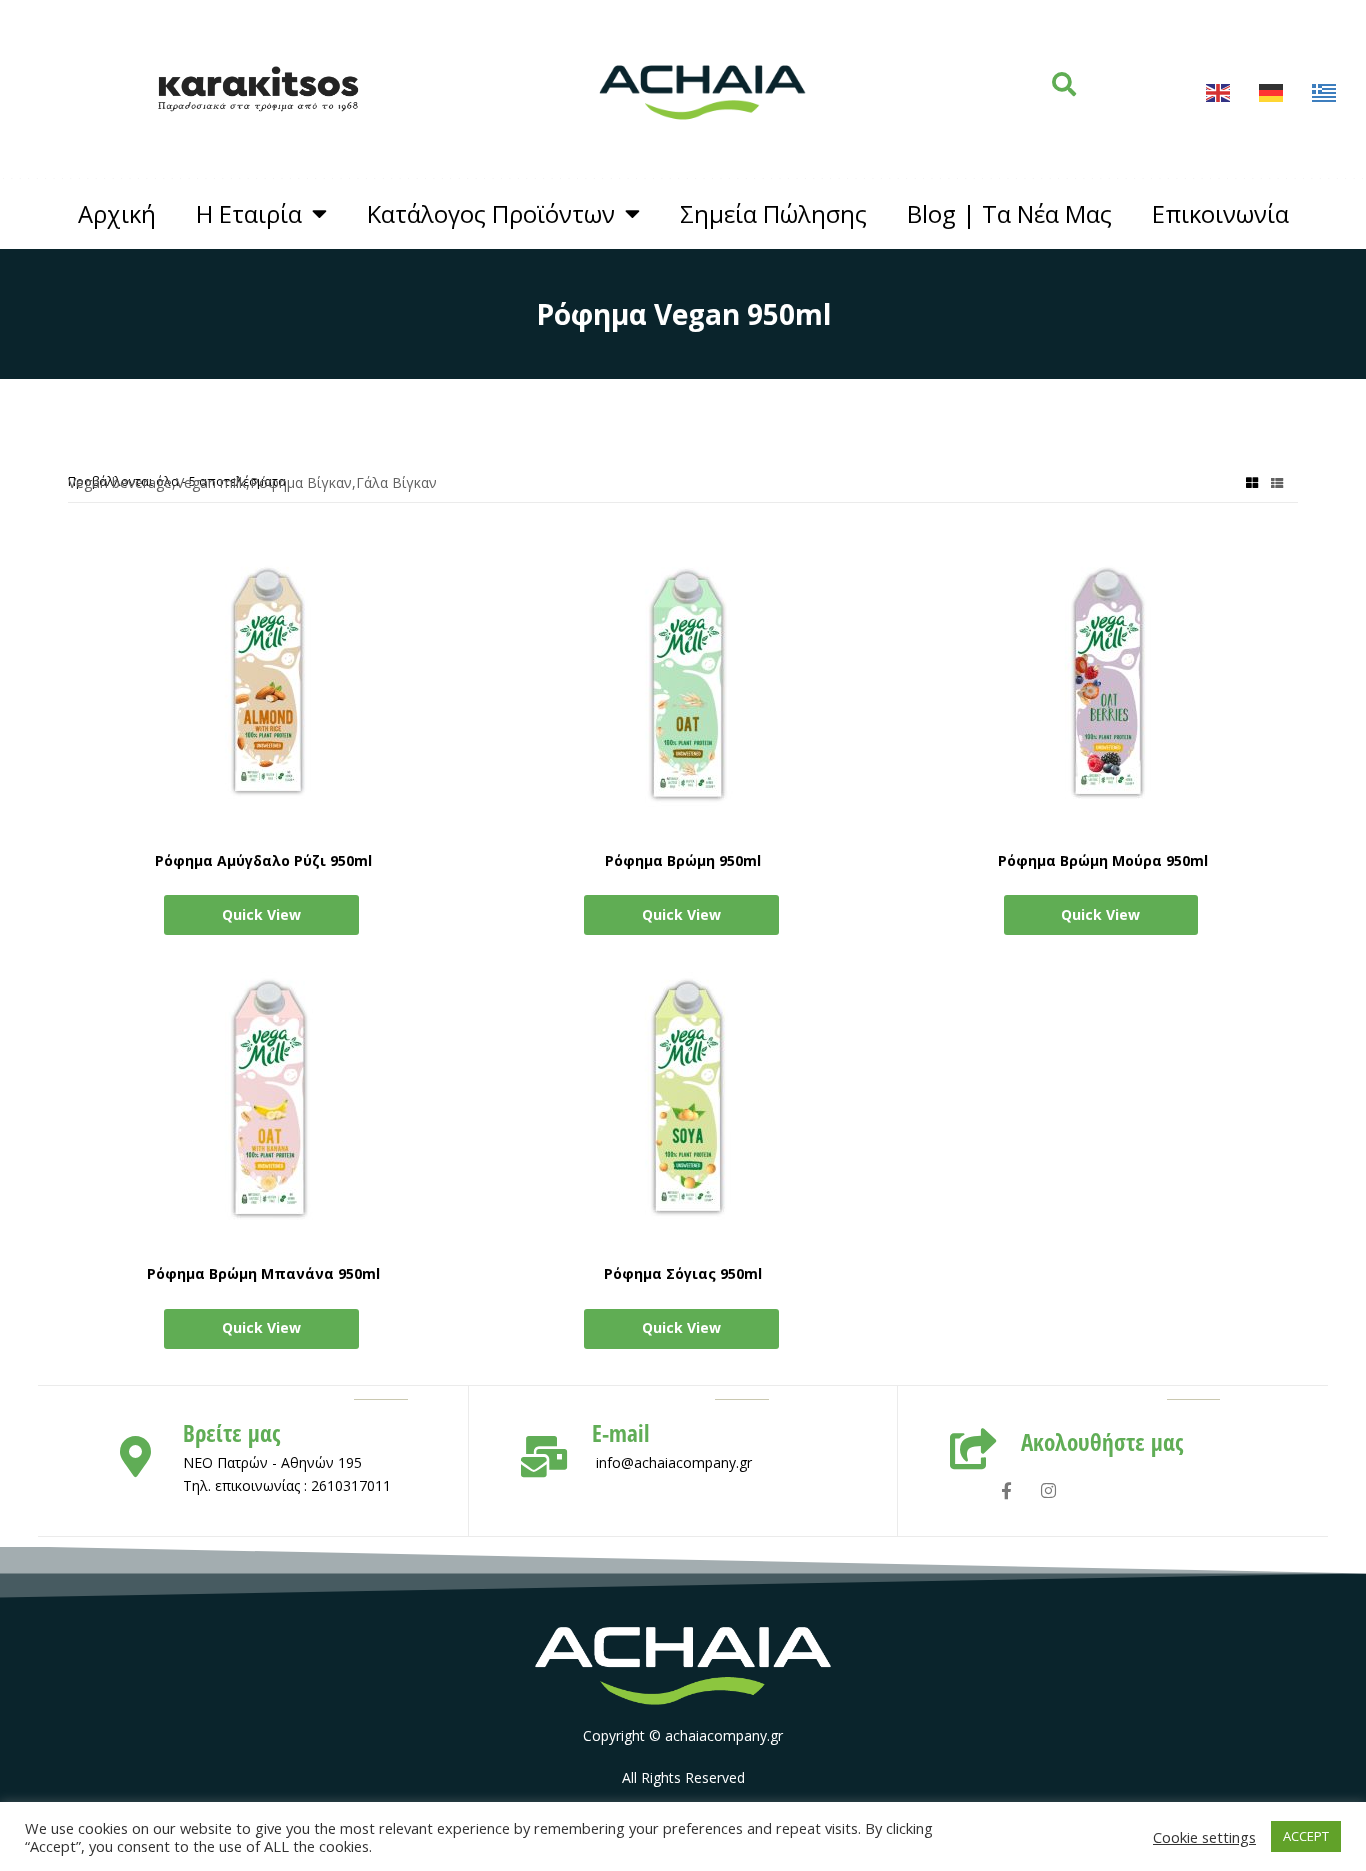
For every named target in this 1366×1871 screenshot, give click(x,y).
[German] (1272, 92)
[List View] (1277, 481)
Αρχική (117, 214)
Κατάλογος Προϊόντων (491, 214)
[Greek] (1325, 92)
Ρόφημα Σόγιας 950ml (683, 1273)
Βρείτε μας (231, 1433)
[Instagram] (1048, 1490)
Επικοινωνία (1220, 214)
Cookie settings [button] (1204, 1837)
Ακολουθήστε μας (1102, 1442)
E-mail (620, 1433)
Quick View (261, 914)
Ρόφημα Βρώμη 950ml (683, 860)
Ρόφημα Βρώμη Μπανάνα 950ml (263, 1273)
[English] (1219, 92)
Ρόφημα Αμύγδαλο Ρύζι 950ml (263, 860)
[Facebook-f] (1006, 1490)
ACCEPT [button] (1306, 1836)
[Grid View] (1252, 481)
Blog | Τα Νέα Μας (1009, 214)
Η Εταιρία (249, 214)
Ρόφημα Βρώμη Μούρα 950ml (1103, 860)
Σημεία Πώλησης (773, 214)
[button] (1064, 84)
